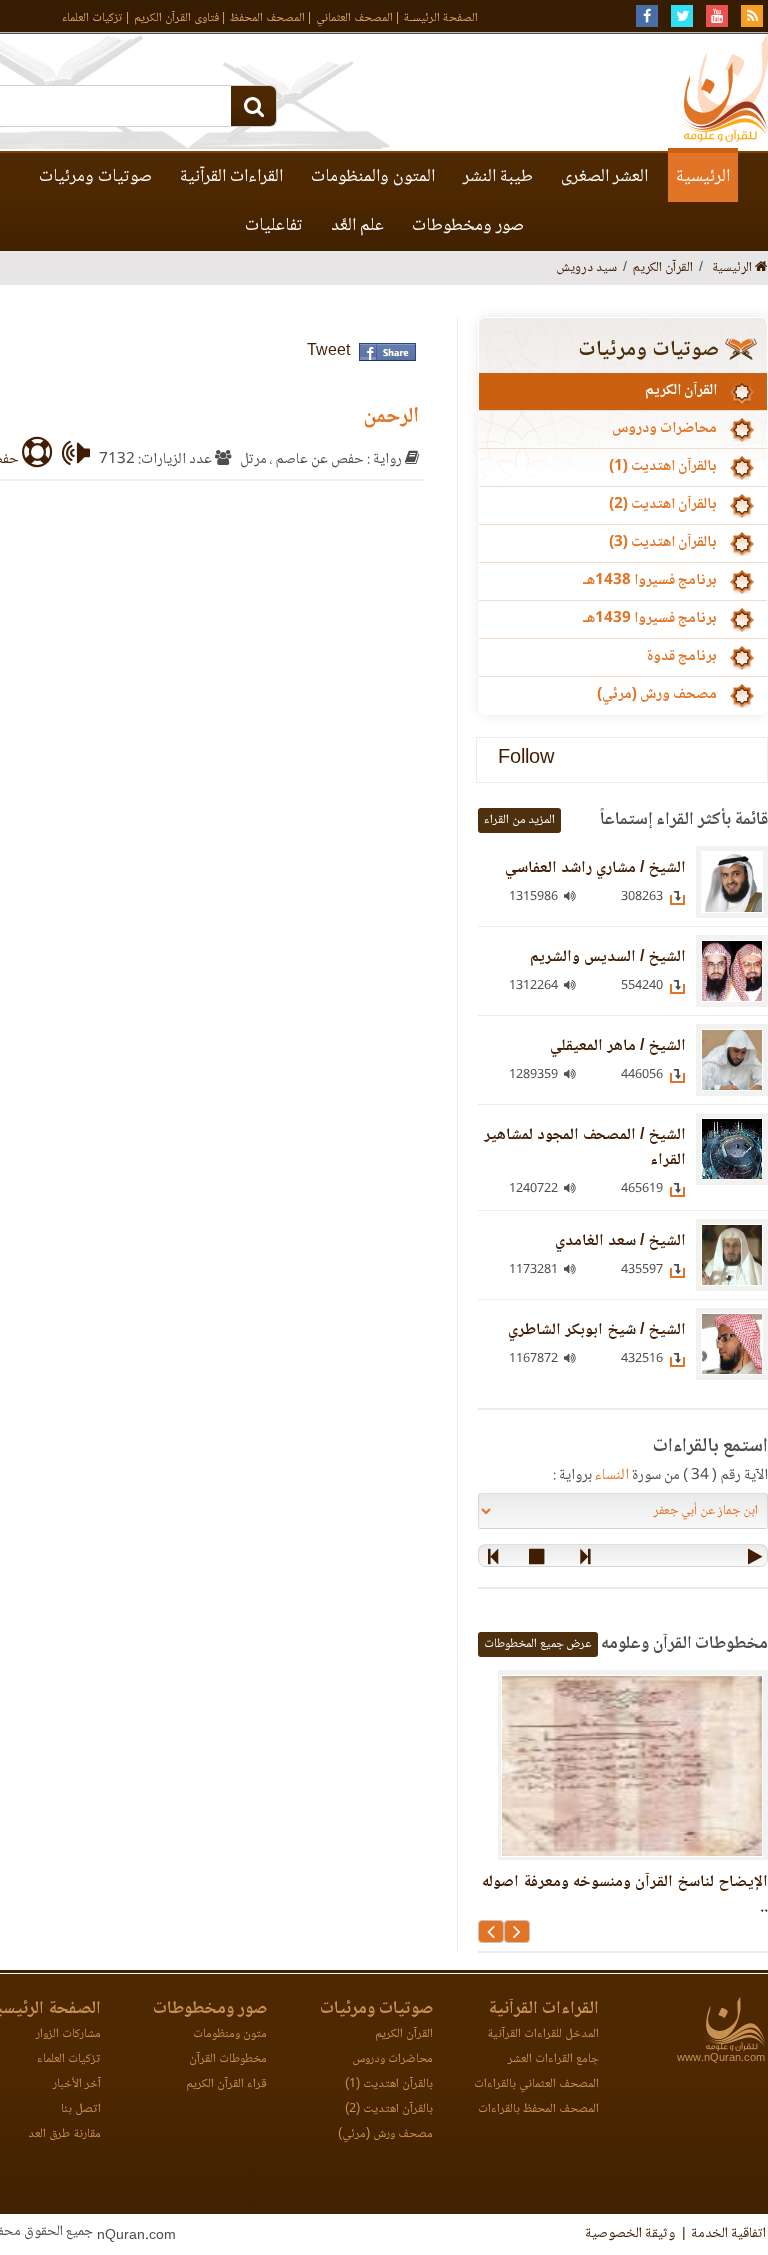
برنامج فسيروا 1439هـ (650, 619)
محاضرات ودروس (664, 429)
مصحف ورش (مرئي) (657, 695)
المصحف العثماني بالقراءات (536, 2084)
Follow (526, 759)
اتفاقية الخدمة (728, 2234)
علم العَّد (357, 226)
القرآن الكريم (681, 391)
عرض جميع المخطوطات (538, 1644)
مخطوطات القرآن (228, 2059)
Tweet (328, 351)
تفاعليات (274, 226)
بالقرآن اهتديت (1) (663, 467)
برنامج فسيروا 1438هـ (650, 581)
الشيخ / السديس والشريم (608, 957)
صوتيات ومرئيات (95, 177)
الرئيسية (703, 177)
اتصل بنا (81, 2109)
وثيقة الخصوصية (630, 2234)
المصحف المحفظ (267, 18)
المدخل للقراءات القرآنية (543, 2034)
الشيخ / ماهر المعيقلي (618, 1046)
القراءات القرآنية (231, 177)
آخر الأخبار (77, 2084)
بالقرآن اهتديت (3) (663, 543)
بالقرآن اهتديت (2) (663, 505)
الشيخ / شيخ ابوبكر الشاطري (597, 1330)
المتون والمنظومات (373, 177)
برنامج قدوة (681, 657)
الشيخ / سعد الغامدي (620, 1241)
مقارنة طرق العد (64, 2134)
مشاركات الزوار (68, 2034)
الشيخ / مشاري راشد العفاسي (595, 868)
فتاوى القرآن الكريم (176, 18)
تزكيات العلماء (92, 18)
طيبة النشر (498, 177)
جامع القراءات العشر (553, 2059)
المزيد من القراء (519, 820)
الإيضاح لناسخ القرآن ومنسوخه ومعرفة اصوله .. (625, 1895)
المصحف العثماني (354, 18)
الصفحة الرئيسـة (441, 18)
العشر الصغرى (604, 177)
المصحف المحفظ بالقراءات (538, 2109)
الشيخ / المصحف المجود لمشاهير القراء (585, 1148)
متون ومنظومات (230, 2034)
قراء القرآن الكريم (226, 2084)
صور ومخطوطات (468, 226)
